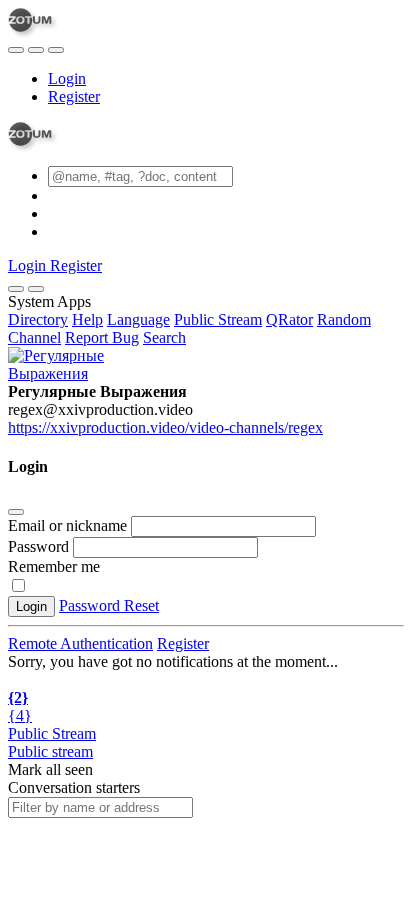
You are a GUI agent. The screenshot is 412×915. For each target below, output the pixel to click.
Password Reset (109, 605)
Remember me (54, 566)
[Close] (36, 289)
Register (74, 96)
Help (87, 319)
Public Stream (218, 319)
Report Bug (102, 337)
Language (138, 319)
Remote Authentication (80, 643)
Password (38, 546)
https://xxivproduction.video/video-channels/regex (165, 427)
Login (67, 78)
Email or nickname (69, 525)
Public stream (50, 751)
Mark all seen (50, 769)
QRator (289, 319)
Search (164, 337)
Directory (38, 319)
